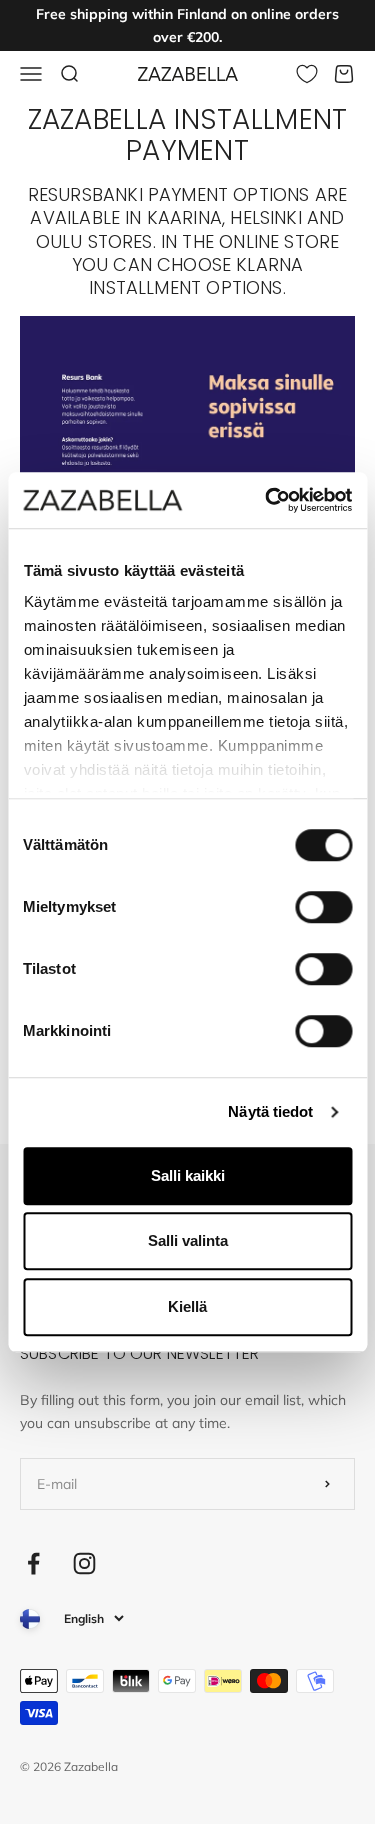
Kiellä (187, 1306)
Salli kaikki (188, 1175)
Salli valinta (188, 1240)
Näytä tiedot (270, 1111)
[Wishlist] (307, 74)
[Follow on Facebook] (33, 1563)
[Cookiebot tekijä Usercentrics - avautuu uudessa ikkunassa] (267, 500)
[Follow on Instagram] (84, 1563)
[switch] (323, 907)
